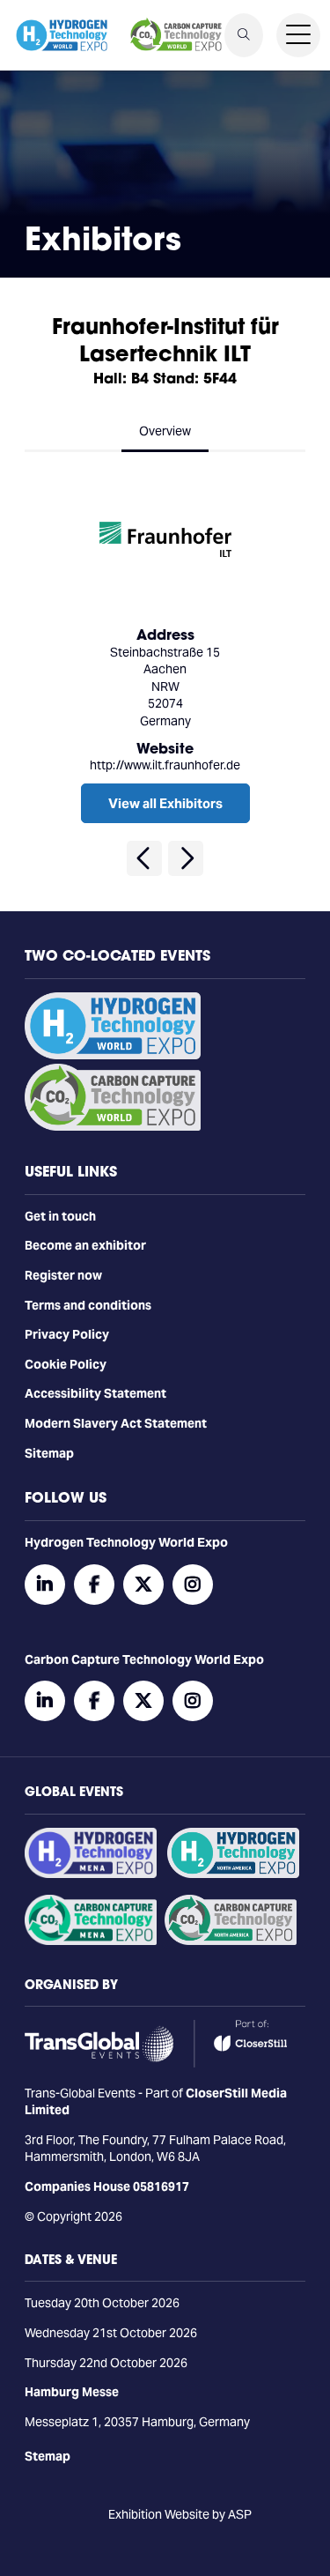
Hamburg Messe (72, 2392)
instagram (193, 1585)
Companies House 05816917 (107, 2186)
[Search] (244, 35)
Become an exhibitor (85, 1245)
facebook (94, 1585)
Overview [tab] (165, 431)
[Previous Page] (144, 858)
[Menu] (298, 35)
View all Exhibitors (165, 803)
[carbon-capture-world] (113, 1126)
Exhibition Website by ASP (180, 2514)
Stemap (48, 2456)
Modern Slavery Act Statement (116, 1423)
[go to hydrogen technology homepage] (62, 35)
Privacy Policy (67, 1334)
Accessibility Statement (95, 1393)
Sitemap (49, 1453)
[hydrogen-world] (113, 1055)
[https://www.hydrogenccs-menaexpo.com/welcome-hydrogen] (91, 1874)
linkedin (45, 1585)
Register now (63, 1275)
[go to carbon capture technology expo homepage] (176, 35)
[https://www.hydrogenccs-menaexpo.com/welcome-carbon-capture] (91, 1941)
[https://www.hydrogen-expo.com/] (233, 1874)
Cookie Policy (66, 1364)
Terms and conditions (88, 1305)
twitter (143, 1585)
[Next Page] (186, 858)
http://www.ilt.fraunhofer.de (165, 765)
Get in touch (60, 1216)
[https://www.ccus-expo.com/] (231, 1941)
